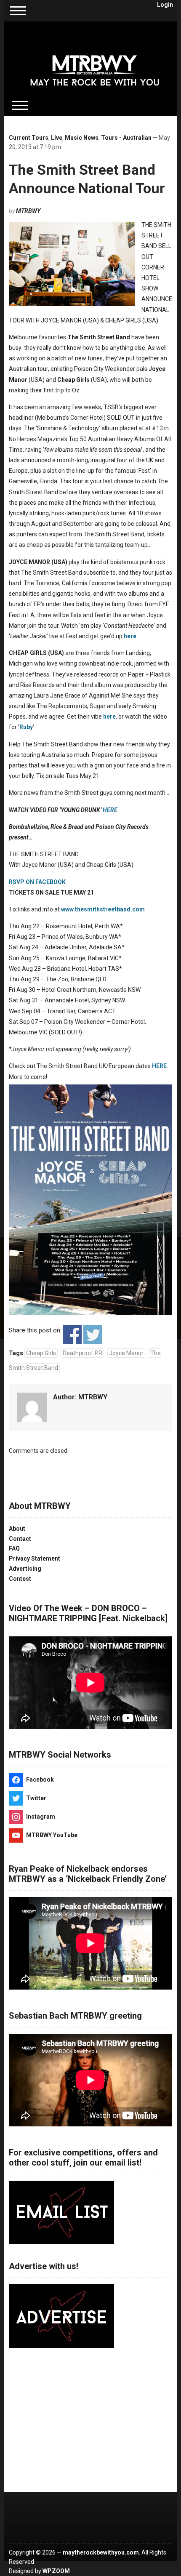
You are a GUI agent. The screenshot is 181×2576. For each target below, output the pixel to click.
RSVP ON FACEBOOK (37, 882)
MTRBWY (28, 211)
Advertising (25, 1569)
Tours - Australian (126, 138)
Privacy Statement (35, 1558)
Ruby (26, 727)
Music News (82, 138)
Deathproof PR (83, 1353)
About (17, 1529)
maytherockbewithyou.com (101, 2552)
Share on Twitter (93, 1335)
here (130, 636)
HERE (110, 810)
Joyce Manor (126, 1353)
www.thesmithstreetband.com (103, 909)
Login (165, 5)
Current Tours (29, 138)
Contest (20, 1579)
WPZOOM (56, 2571)
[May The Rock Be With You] (95, 64)
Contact (20, 1539)
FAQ (14, 1548)
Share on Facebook (72, 1335)
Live (57, 138)
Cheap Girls (41, 1353)
